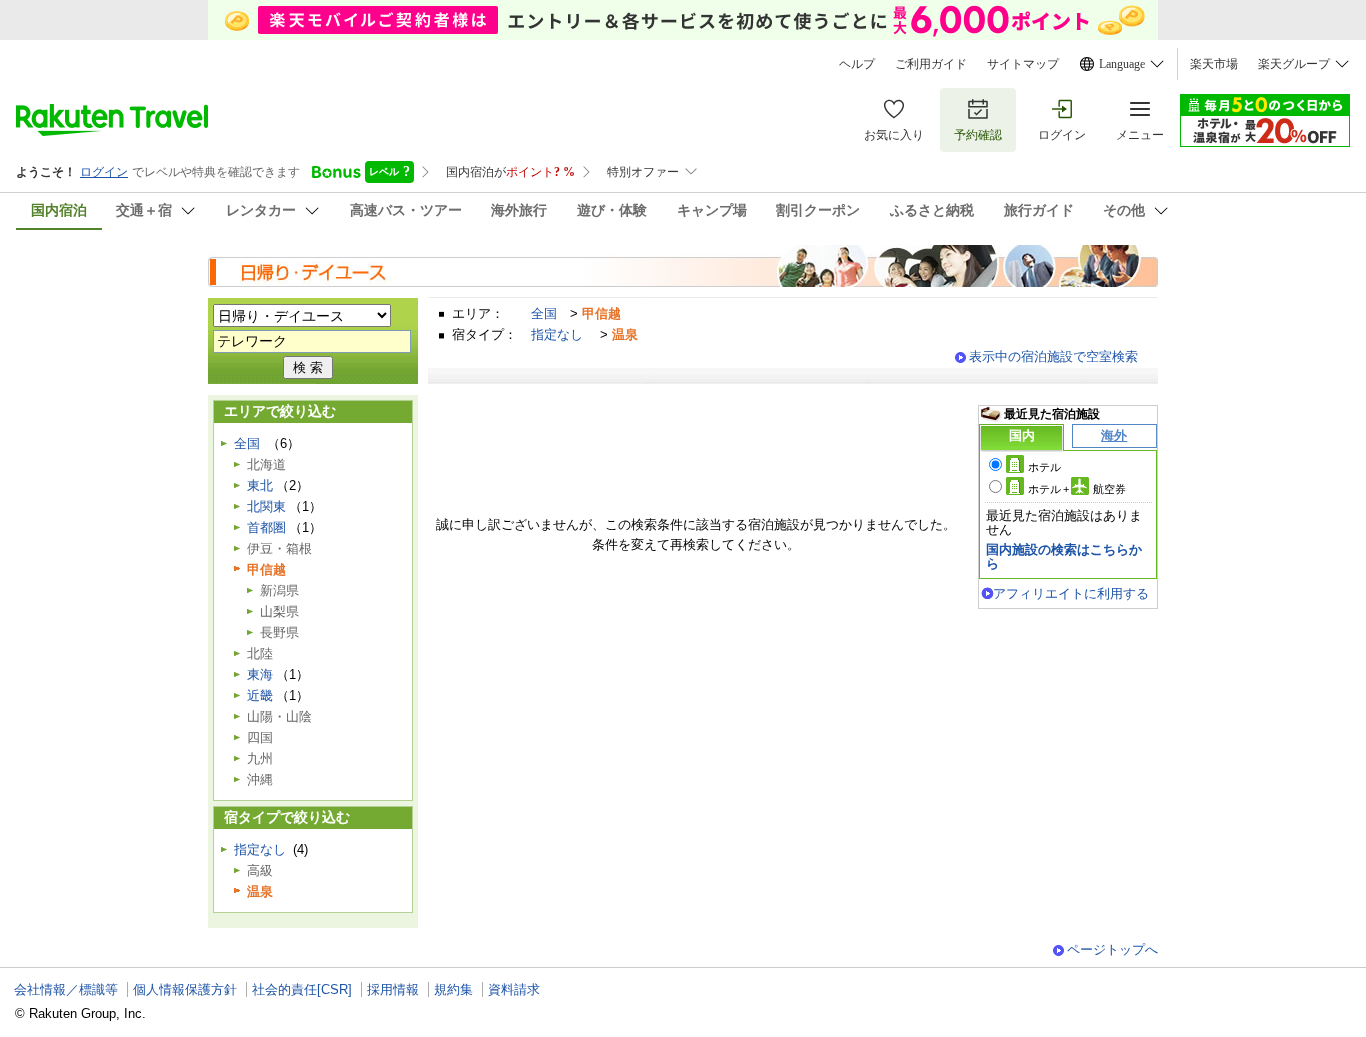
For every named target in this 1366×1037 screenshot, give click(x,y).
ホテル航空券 (1077, 489)
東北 (260, 485)
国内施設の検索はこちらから (1064, 556)
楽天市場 (1214, 64)
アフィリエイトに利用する (1071, 593)
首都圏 (266, 527)
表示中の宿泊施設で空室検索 (1053, 356)
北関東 (266, 506)
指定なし (557, 334)
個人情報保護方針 (185, 989)
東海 (260, 674)
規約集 (453, 989)
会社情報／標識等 (66, 989)
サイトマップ (1023, 64)
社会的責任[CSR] (302, 989)
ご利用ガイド (931, 64)
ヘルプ (857, 64)
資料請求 (514, 989)
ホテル (1044, 467)
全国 (544, 313)
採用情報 (393, 989)
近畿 (260, 695)
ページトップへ (1112, 949)
